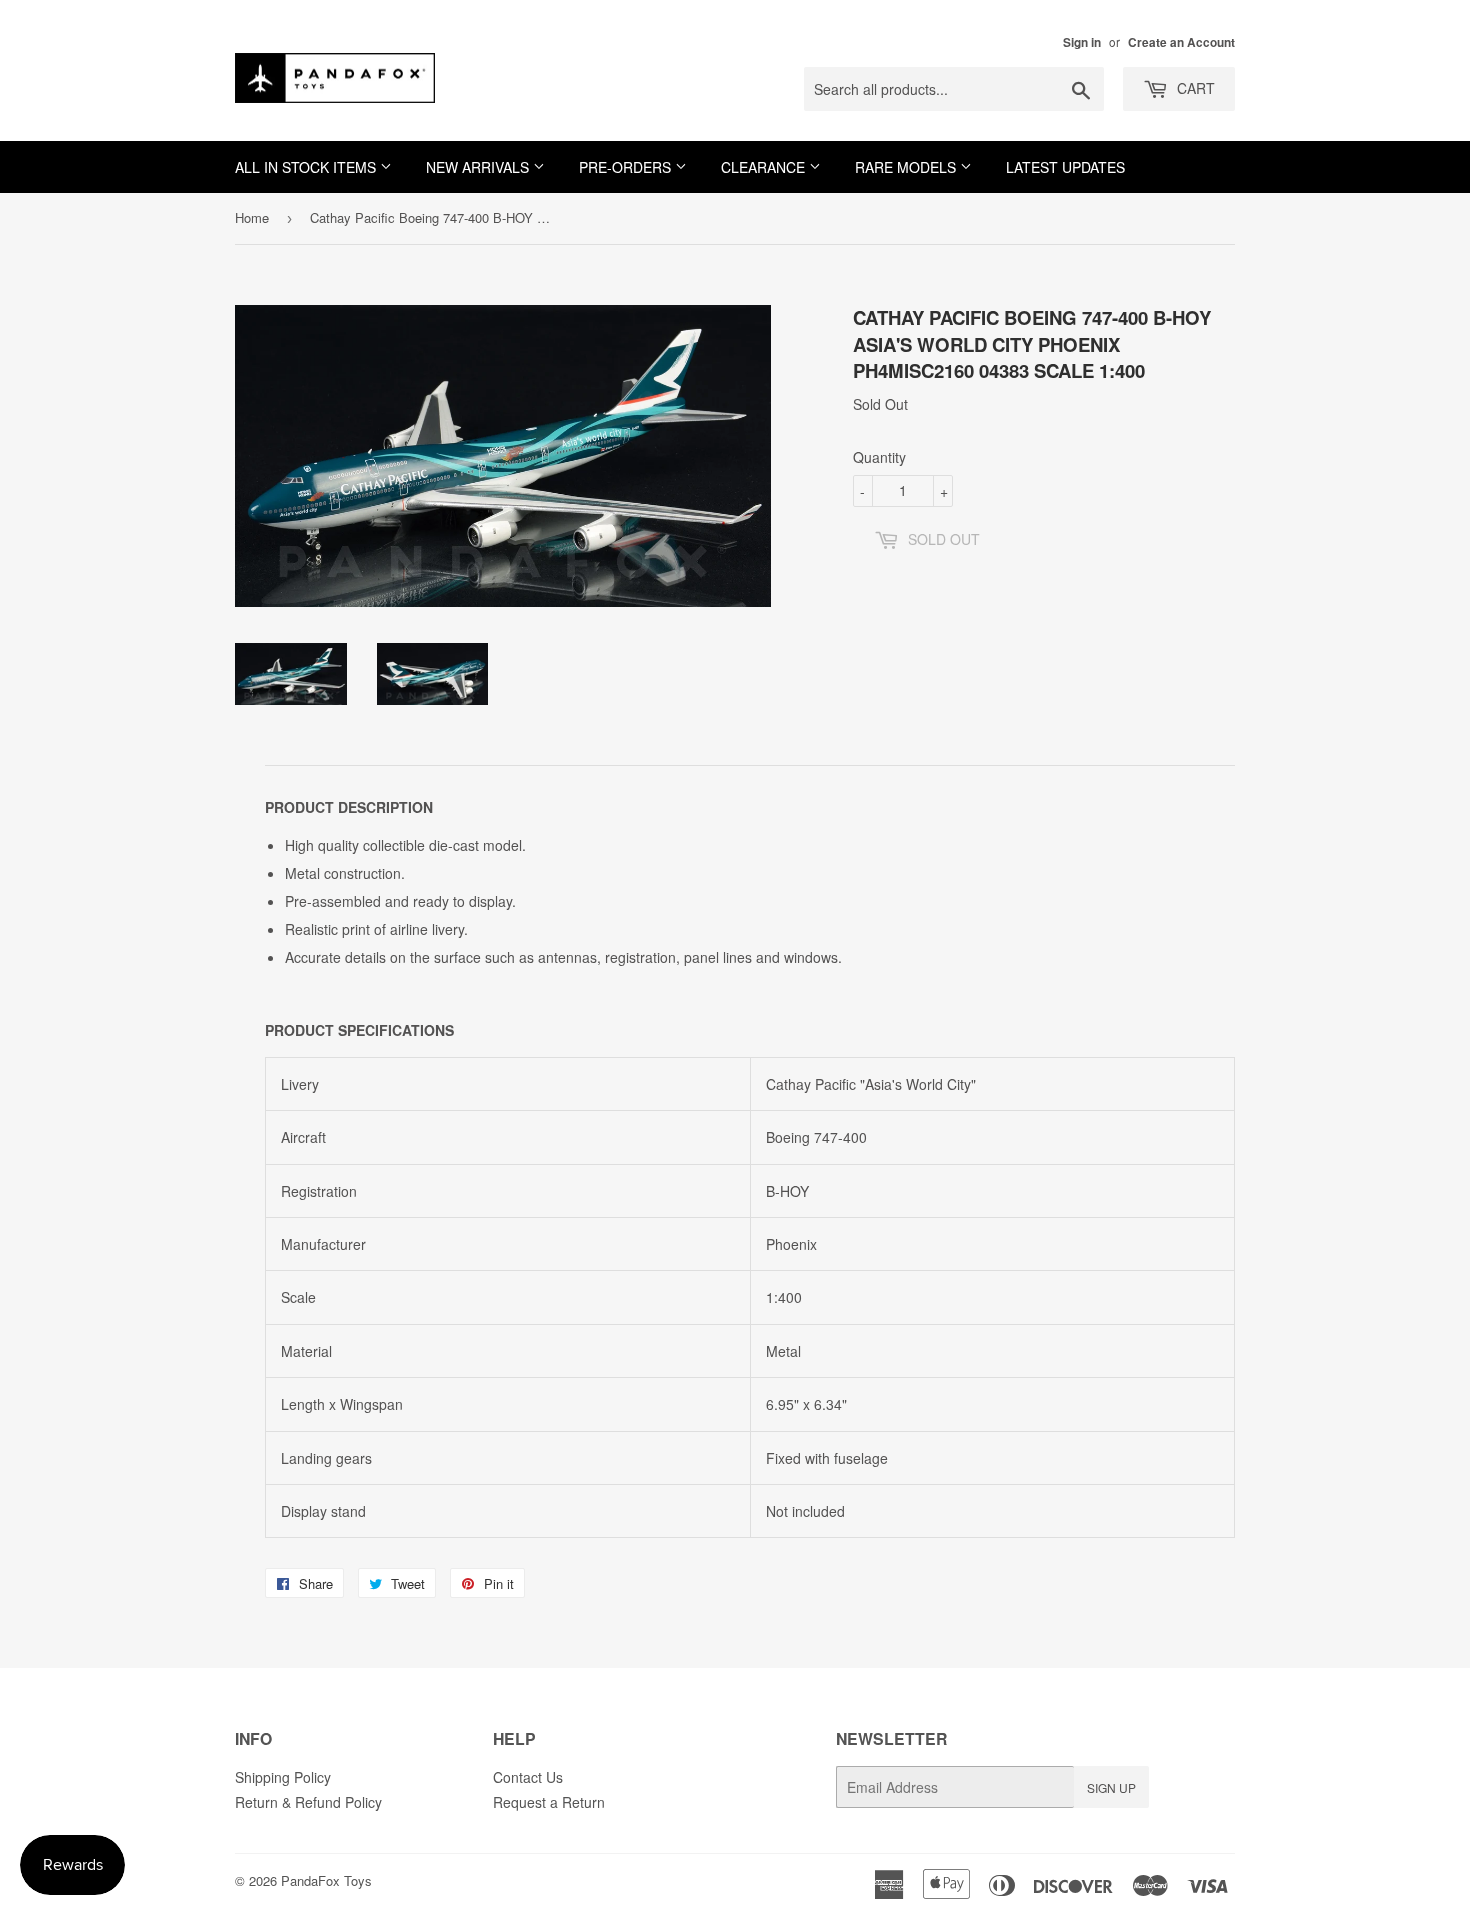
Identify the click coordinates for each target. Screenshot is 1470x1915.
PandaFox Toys (326, 1880)
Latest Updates (1065, 167)
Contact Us (528, 1777)
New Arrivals (479, 167)
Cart (1194, 88)
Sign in (1082, 42)
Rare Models (907, 167)
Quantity (879, 457)
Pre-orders (627, 167)
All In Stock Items (307, 167)
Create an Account (1181, 42)
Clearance (765, 167)
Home (252, 217)
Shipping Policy (283, 1777)
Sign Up (1111, 1787)
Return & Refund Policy (308, 1802)
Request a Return (549, 1802)
